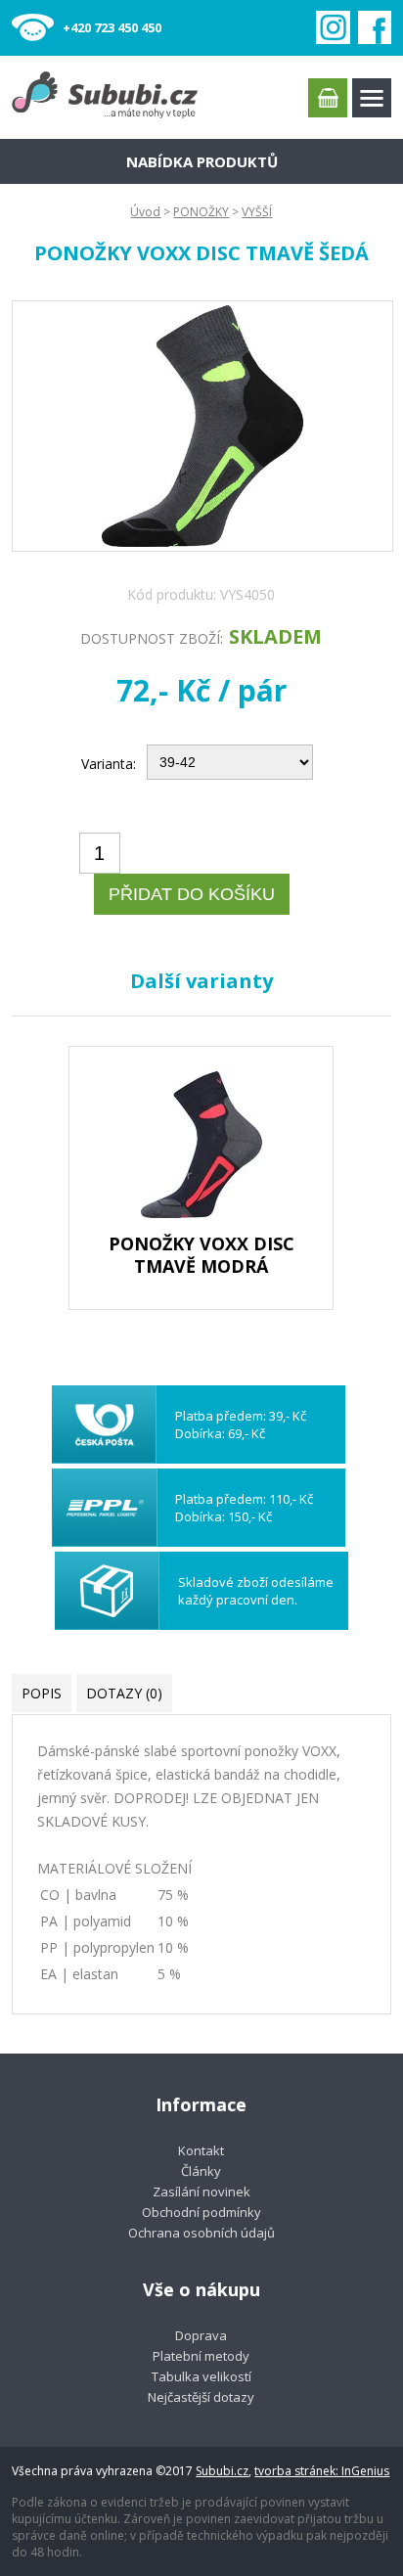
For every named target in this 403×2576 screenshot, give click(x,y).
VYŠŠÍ (257, 212)
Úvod (145, 212)
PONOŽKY (201, 212)
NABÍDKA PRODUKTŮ (202, 161)
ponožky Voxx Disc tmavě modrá (201, 1255)
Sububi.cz (222, 2471)
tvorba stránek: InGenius (322, 2471)
